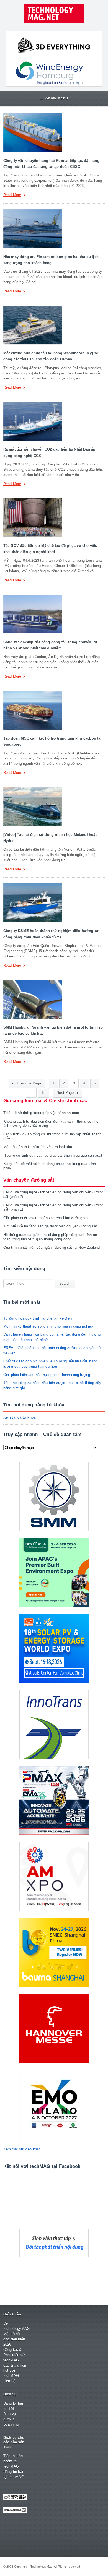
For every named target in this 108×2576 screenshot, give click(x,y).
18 (43, 1093)
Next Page (66, 1093)
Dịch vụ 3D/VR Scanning (11, 2419)
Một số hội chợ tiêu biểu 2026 (14, 2339)
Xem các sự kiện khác (22, 2149)
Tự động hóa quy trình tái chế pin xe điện (38, 1318)
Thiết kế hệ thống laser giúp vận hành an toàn (41, 1113)
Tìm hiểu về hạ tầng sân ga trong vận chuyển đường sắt (50, 1226)
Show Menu (57, 98)
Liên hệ (9, 2381)
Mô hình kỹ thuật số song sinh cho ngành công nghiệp (48, 1326)
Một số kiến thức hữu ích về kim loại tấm (38, 1147)
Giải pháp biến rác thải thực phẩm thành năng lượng (47, 1375)
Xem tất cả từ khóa (20, 1417)
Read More (12, 195)
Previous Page (29, 1083)
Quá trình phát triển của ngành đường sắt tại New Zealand (52, 1247)
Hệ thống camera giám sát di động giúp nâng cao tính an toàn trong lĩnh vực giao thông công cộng (50, 1237)
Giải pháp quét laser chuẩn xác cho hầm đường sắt (46, 1218)
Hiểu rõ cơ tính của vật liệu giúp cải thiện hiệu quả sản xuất (53, 1155)
